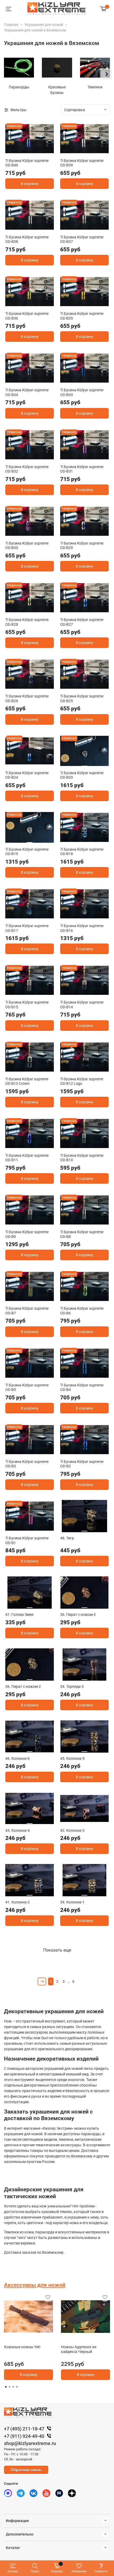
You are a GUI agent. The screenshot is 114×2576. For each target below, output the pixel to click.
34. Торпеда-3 (72, 1686)
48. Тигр (67, 1538)
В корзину (30, 184)
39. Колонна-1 (72, 1902)
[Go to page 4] (17, 2387)
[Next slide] (106, 74)
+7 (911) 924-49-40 (24, 2436)
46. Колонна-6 (17, 1758)
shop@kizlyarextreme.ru (30, 2443)
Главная (11, 25)
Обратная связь (26, 2470)
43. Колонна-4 (17, 1830)
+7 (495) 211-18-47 (24, 2429)
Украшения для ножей (44, 25)
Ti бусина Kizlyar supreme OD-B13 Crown (27, 1081)
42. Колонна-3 (72, 1830)
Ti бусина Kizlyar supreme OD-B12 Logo (82, 1081)
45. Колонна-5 (72, 1758)
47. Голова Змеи (19, 1614)
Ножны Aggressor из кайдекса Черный (79, 2349)
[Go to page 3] (13, 2387)
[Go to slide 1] (30, 151)
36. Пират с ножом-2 (23, 1686)
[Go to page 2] (10, 2387)
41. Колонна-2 (17, 1902)
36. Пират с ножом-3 (78, 1614)
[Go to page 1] (6, 2387)
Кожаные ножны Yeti (22, 2347)
